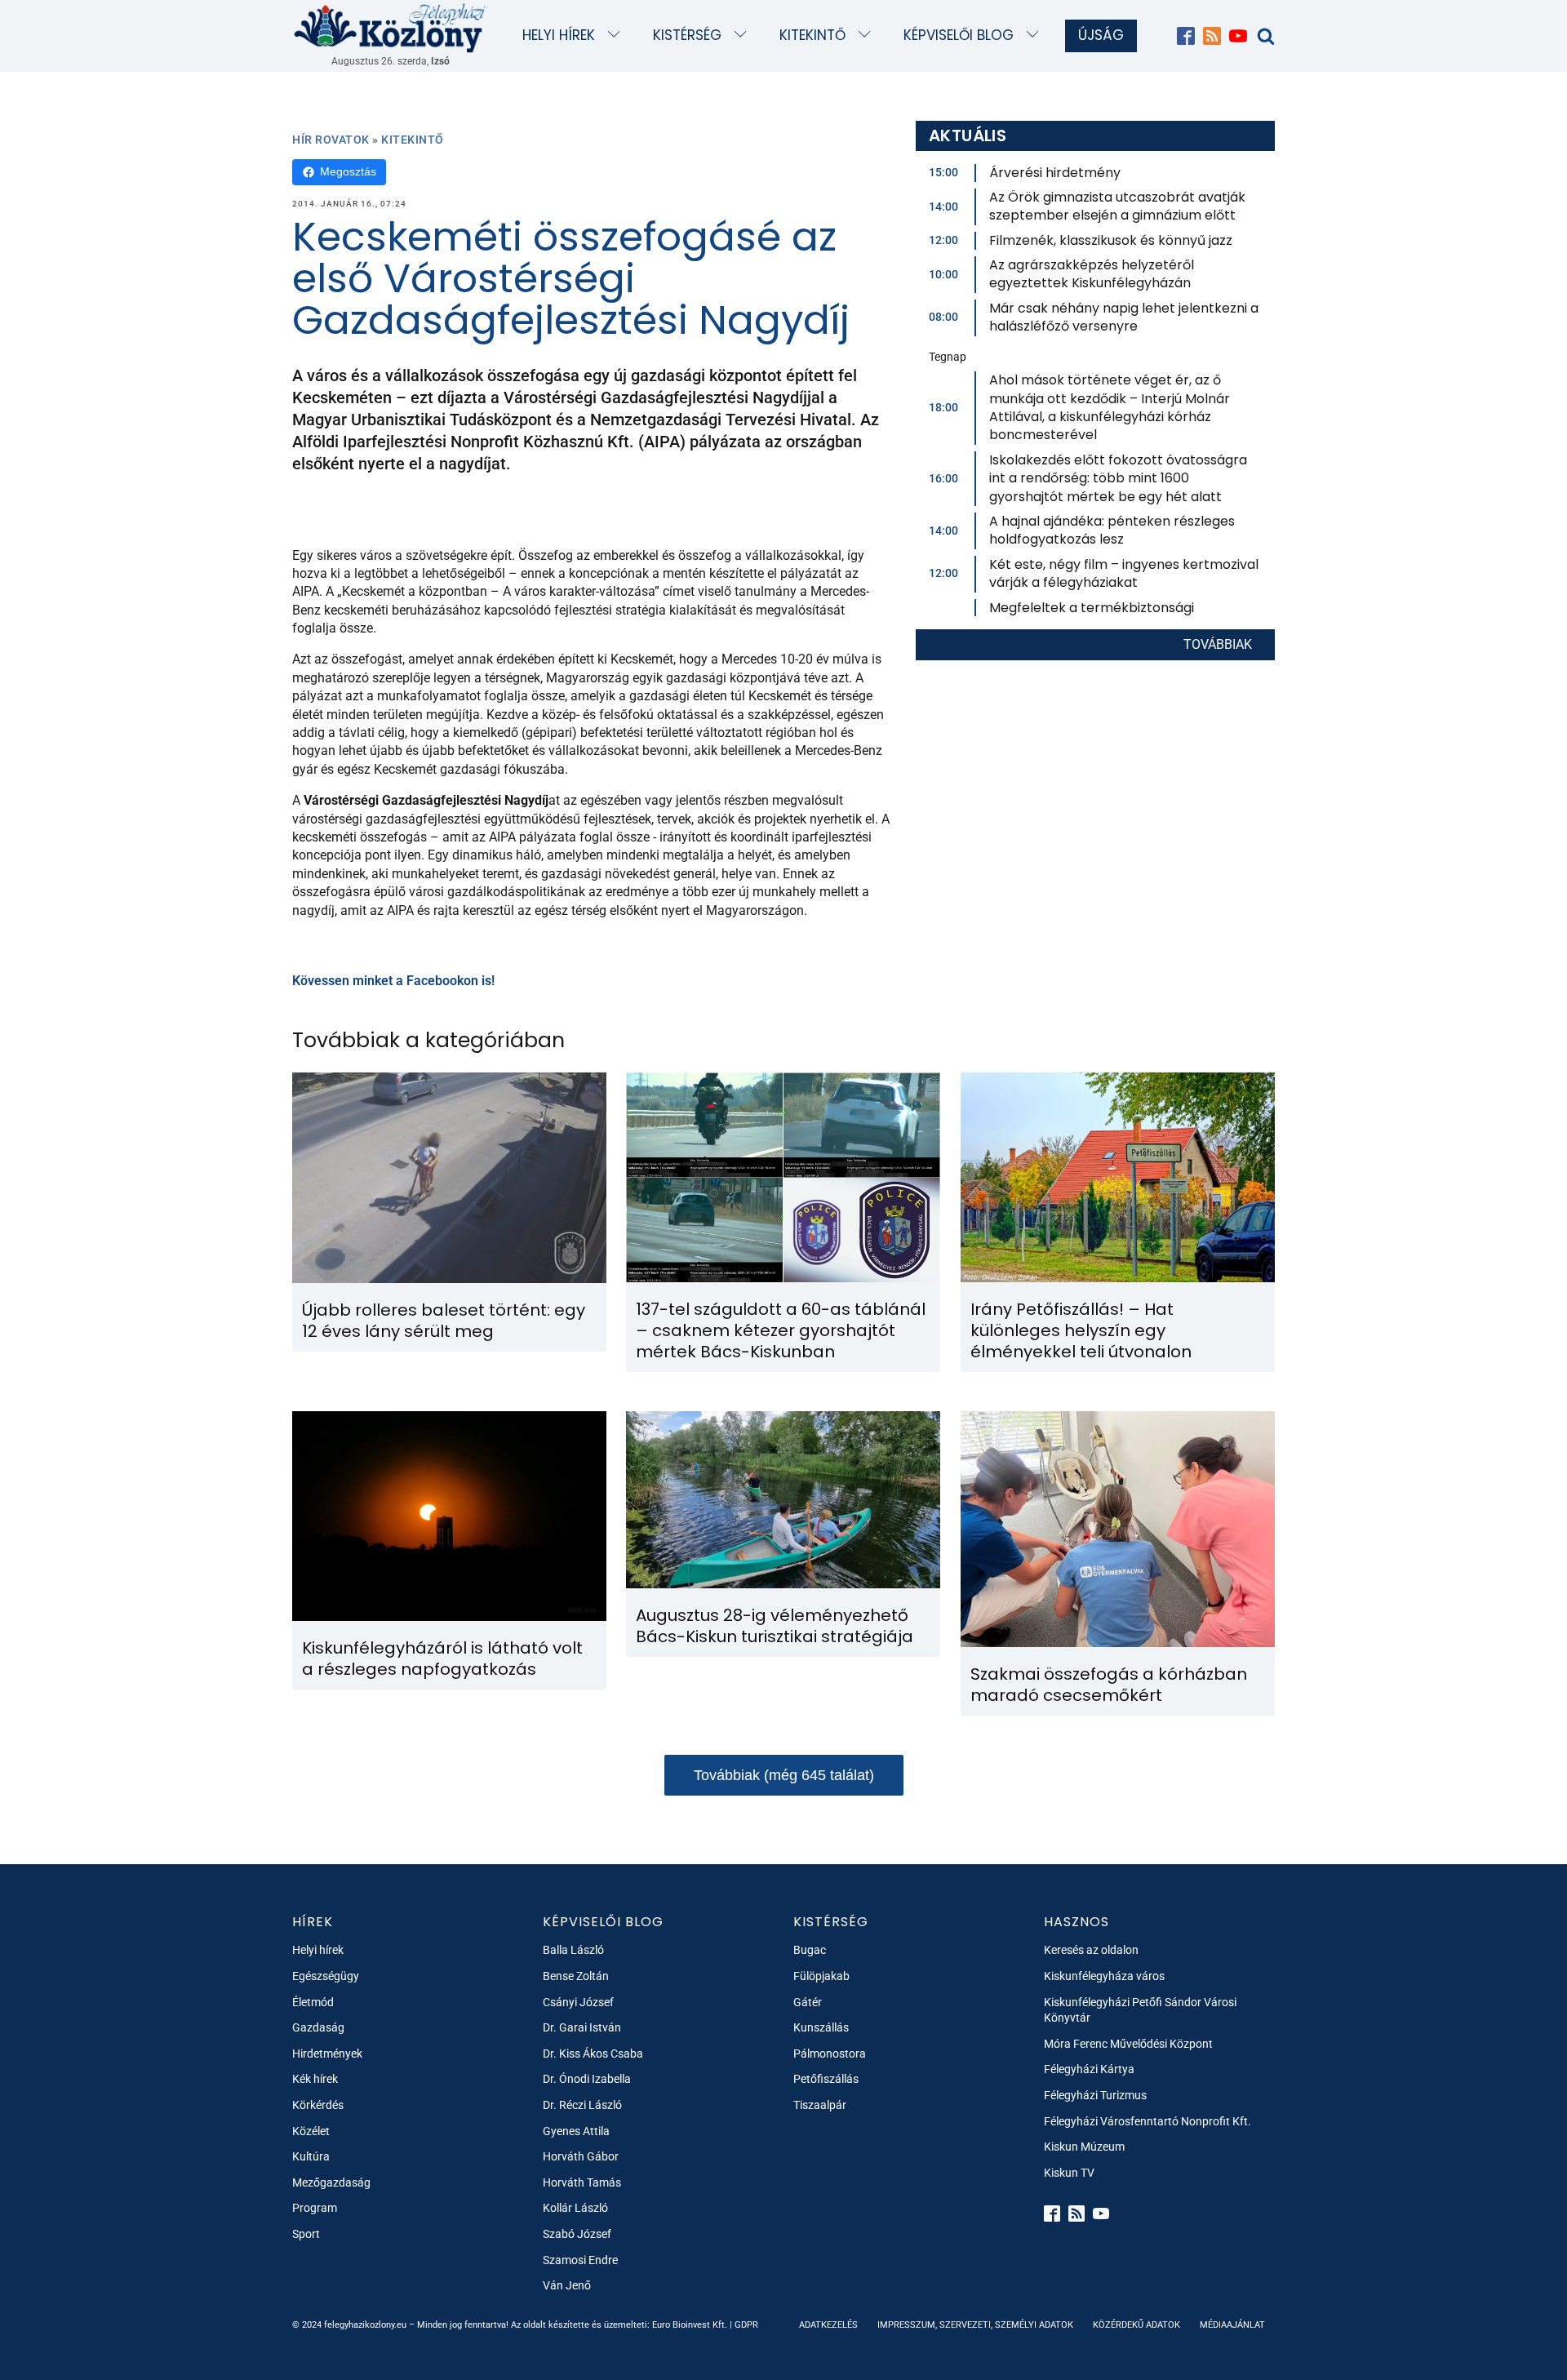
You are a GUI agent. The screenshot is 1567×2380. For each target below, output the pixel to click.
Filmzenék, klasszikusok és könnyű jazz (1111, 240)
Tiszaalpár (820, 2105)
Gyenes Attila (576, 2131)
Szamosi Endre (580, 2260)
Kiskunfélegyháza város (1104, 1976)
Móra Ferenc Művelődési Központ (1128, 2044)
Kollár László (575, 2208)
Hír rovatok (331, 140)
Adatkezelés (828, 2325)
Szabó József (577, 2234)
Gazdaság (318, 2027)
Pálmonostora (830, 2054)
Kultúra (311, 2156)
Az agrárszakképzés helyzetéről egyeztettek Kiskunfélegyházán (1092, 274)
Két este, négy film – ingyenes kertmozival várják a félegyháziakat (1124, 573)
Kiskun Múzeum (1084, 2147)
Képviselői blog (959, 35)
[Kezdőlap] (390, 27)
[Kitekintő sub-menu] (868, 36)
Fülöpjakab (821, 1976)
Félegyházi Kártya (1089, 2069)
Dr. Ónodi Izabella (587, 2079)
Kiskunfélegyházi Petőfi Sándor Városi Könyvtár (1140, 2010)
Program (315, 2208)
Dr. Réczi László (582, 2105)
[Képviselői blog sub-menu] (1036, 36)
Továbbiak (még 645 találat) (784, 1775)
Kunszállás (821, 2027)
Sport (306, 2234)
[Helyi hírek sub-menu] (617, 36)
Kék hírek (315, 2079)
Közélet (311, 2131)
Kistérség (687, 35)
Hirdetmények (327, 2054)
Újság (1101, 35)
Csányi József (578, 2002)
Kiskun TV (1069, 2173)
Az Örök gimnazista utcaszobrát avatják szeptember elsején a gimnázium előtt (1117, 206)
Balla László (573, 1950)
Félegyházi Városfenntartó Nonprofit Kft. (1148, 2121)
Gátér (808, 2002)
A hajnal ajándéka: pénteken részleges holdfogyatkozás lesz (1112, 530)
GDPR (746, 2325)
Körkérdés (318, 2105)
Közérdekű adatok (1136, 2325)
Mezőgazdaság (331, 2182)
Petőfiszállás (826, 2079)
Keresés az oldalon (1091, 1950)
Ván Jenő (567, 2285)
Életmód (313, 2002)
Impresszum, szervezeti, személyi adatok (975, 2325)
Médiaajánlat (1232, 2325)
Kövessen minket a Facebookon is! (393, 981)
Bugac (810, 1950)
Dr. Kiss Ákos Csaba (593, 2054)
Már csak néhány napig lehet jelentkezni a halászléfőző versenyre (1124, 317)
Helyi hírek (559, 35)
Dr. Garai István (582, 2027)
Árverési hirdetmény (1055, 173)
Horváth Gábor (581, 2156)
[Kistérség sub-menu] (744, 36)
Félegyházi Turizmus (1095, 2095)
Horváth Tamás (582, 2182)
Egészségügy (326, 1976)
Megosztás (348, 171)
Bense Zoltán (576, 1976)
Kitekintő (812, 35)
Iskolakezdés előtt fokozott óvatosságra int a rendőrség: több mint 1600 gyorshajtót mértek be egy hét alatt (1118, 478)
